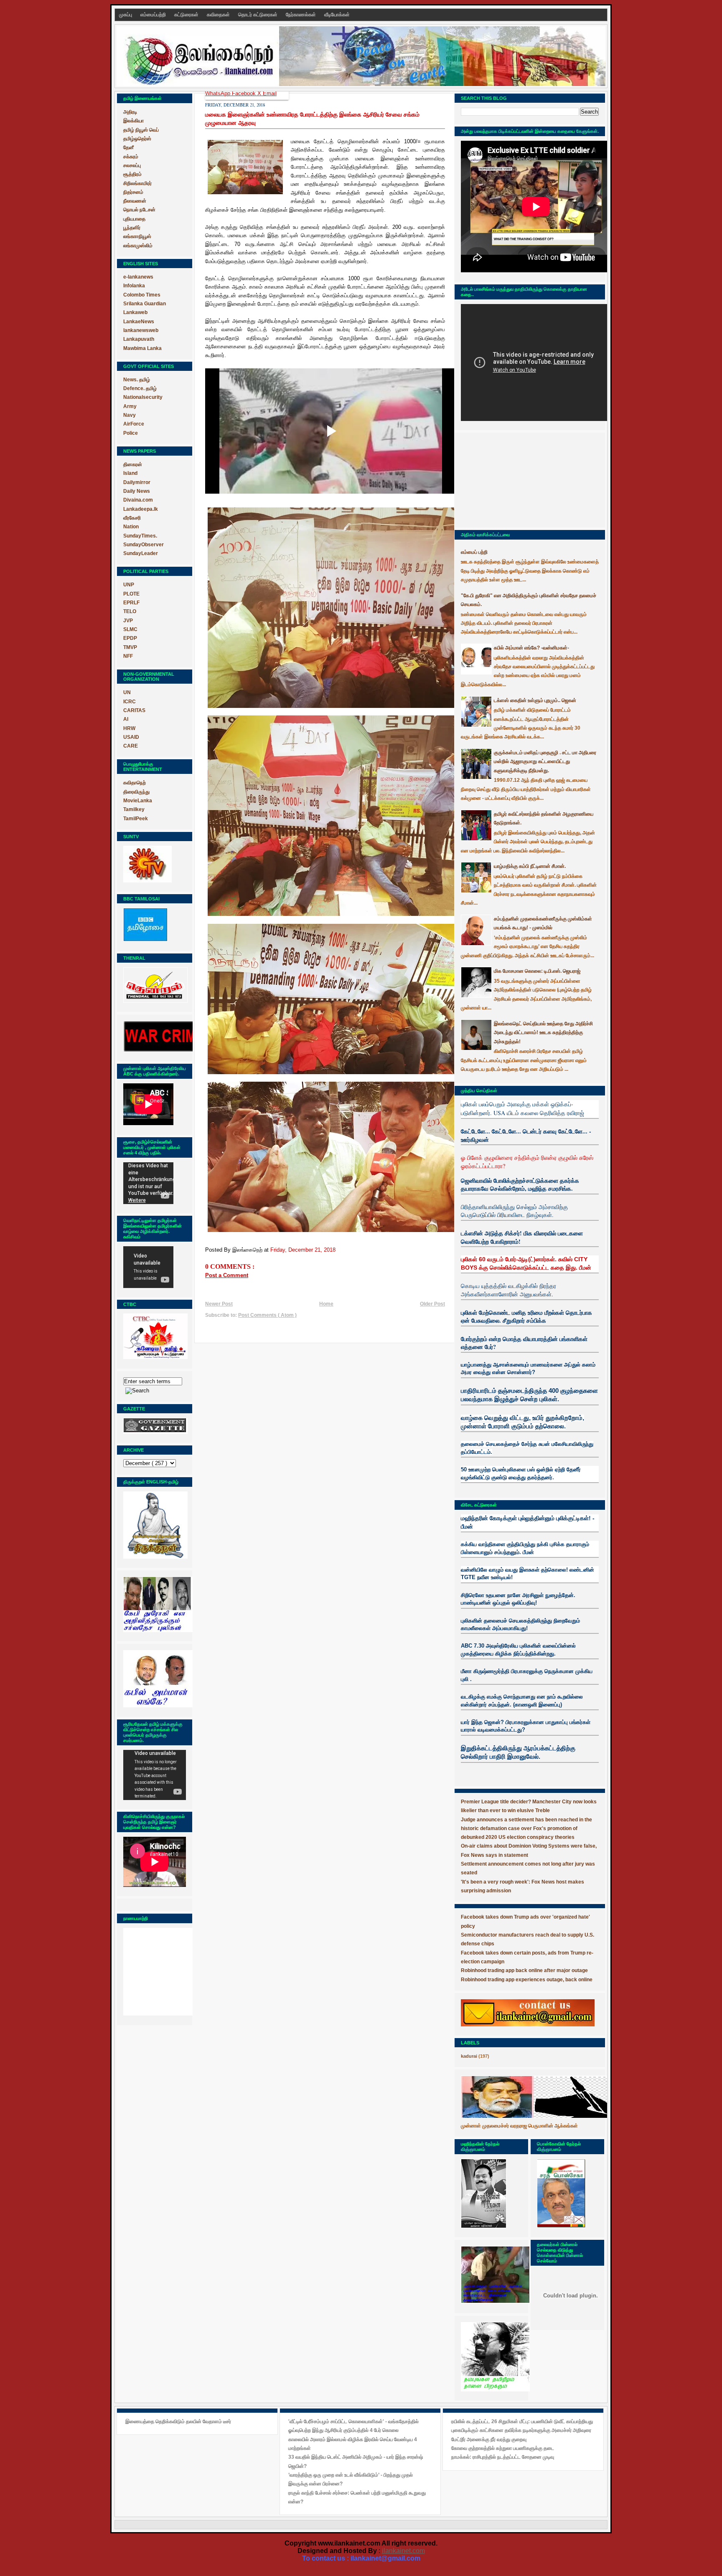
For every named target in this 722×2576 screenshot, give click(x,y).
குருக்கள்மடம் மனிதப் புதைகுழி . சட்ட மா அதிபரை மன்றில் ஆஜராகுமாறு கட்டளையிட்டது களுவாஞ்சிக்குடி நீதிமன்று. (545, 762)
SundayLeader (141, 553)
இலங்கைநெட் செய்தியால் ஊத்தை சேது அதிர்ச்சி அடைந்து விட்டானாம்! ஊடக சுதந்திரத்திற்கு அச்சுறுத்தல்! (543, 1033)
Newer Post (219, 1304)
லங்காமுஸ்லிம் (138, 246)
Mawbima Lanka (142, 348)
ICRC (130, 702)
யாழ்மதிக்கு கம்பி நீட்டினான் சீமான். (530, 866)
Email (270, 93)
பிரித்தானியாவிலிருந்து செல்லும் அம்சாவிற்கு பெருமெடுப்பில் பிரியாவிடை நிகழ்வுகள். (514, 1211)
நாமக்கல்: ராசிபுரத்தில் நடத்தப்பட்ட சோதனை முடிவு (503, 2457)
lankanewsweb (141, 330)
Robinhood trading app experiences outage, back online (527, 1980)
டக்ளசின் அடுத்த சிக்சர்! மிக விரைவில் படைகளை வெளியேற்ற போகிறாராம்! (522, 1237)
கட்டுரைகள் (187, 15)
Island (130, 473)
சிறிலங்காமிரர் (137, 183)
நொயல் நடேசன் (139, 210)
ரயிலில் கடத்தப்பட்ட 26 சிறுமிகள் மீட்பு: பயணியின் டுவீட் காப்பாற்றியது (522, 2421)
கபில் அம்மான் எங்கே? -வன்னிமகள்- (531, 648)
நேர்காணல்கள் (301, 15)
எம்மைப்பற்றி (154, 15)
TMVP (130, 647)
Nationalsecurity (143, 397)
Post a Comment (227, 1275)
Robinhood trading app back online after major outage (524, 1970)
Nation (131, 527)
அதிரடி (130, 112)
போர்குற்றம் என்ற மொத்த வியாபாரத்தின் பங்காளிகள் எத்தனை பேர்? (524, 1343)
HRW (129, 728)
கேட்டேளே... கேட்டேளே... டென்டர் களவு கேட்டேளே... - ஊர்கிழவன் (526, 1135)
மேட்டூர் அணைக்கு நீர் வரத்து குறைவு (489, 2439)
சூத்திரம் (132, 174)
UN (127, 692)
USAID (131, 737)
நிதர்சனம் (133, 192)
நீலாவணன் (135, 201)
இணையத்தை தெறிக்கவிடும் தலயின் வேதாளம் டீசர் (178, 2421)
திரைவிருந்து (136, 792)
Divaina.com (138, 500)
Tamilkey (134, 809)
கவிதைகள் (219, 15)
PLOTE (131, 594)
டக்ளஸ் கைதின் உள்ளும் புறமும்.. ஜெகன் (535, 700)
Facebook (245, 93)
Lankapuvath (139, 339)
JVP (128, 621)
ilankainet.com (403, 2551)
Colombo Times (142, 295)
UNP (129, 585)
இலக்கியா (133, 121)
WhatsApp (219, 93)
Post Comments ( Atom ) (267, 1315)
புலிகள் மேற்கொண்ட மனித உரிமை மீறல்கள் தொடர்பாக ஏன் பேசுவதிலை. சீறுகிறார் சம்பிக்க (526, 1317)
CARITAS (134, 710)
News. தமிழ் (137, 380)
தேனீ (128, 147)
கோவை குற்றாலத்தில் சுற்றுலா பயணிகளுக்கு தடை (503, 2448)
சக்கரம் (131, 157)
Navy (130, 415)
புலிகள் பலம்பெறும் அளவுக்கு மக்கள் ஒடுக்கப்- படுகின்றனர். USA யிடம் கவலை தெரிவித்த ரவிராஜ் (522, 1108)
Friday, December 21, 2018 (303, 1250)
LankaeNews (139, 322)
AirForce (134, 424)
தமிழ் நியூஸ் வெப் (141, 130)
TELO (130, 611)
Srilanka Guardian (145, 304)
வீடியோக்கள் (337, 15)
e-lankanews (138, 277)
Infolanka (134, 286)
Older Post (432, 1304)
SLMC (130, 629)
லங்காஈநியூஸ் (137, 236)
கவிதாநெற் (135, 783)
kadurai (469, 2056)
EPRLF (131, 603)
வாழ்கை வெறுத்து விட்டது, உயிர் (502, 1418)
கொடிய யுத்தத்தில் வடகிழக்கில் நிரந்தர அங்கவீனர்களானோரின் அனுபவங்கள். (508, 1290)
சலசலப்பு (132, 165)
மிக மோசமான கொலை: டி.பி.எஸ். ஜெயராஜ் (537, 971)
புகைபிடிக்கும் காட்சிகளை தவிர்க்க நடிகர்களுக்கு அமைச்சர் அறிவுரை (521, 2430)
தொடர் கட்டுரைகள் (258, 15)
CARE (131, 746)
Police (131, 433)
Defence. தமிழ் (140, 388)
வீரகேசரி (132, 518)
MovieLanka (138, 801)
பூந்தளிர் (132, 228)
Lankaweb (135, 312)
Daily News (137, 491)
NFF (128, 656)
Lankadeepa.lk (141, 509)
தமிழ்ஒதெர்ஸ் (137, 139)
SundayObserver (144, 545)
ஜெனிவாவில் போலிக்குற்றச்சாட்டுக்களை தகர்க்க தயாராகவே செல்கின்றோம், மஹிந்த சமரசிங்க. (520, 1185)
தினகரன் (133, 464)
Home (326, 1304)
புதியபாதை (134, 219)
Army (130, 406)
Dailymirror (137, 482)
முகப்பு (126, 15)
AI (126, 719)
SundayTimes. (140, 536)
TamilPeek (136, 819)
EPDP (130, 638)
